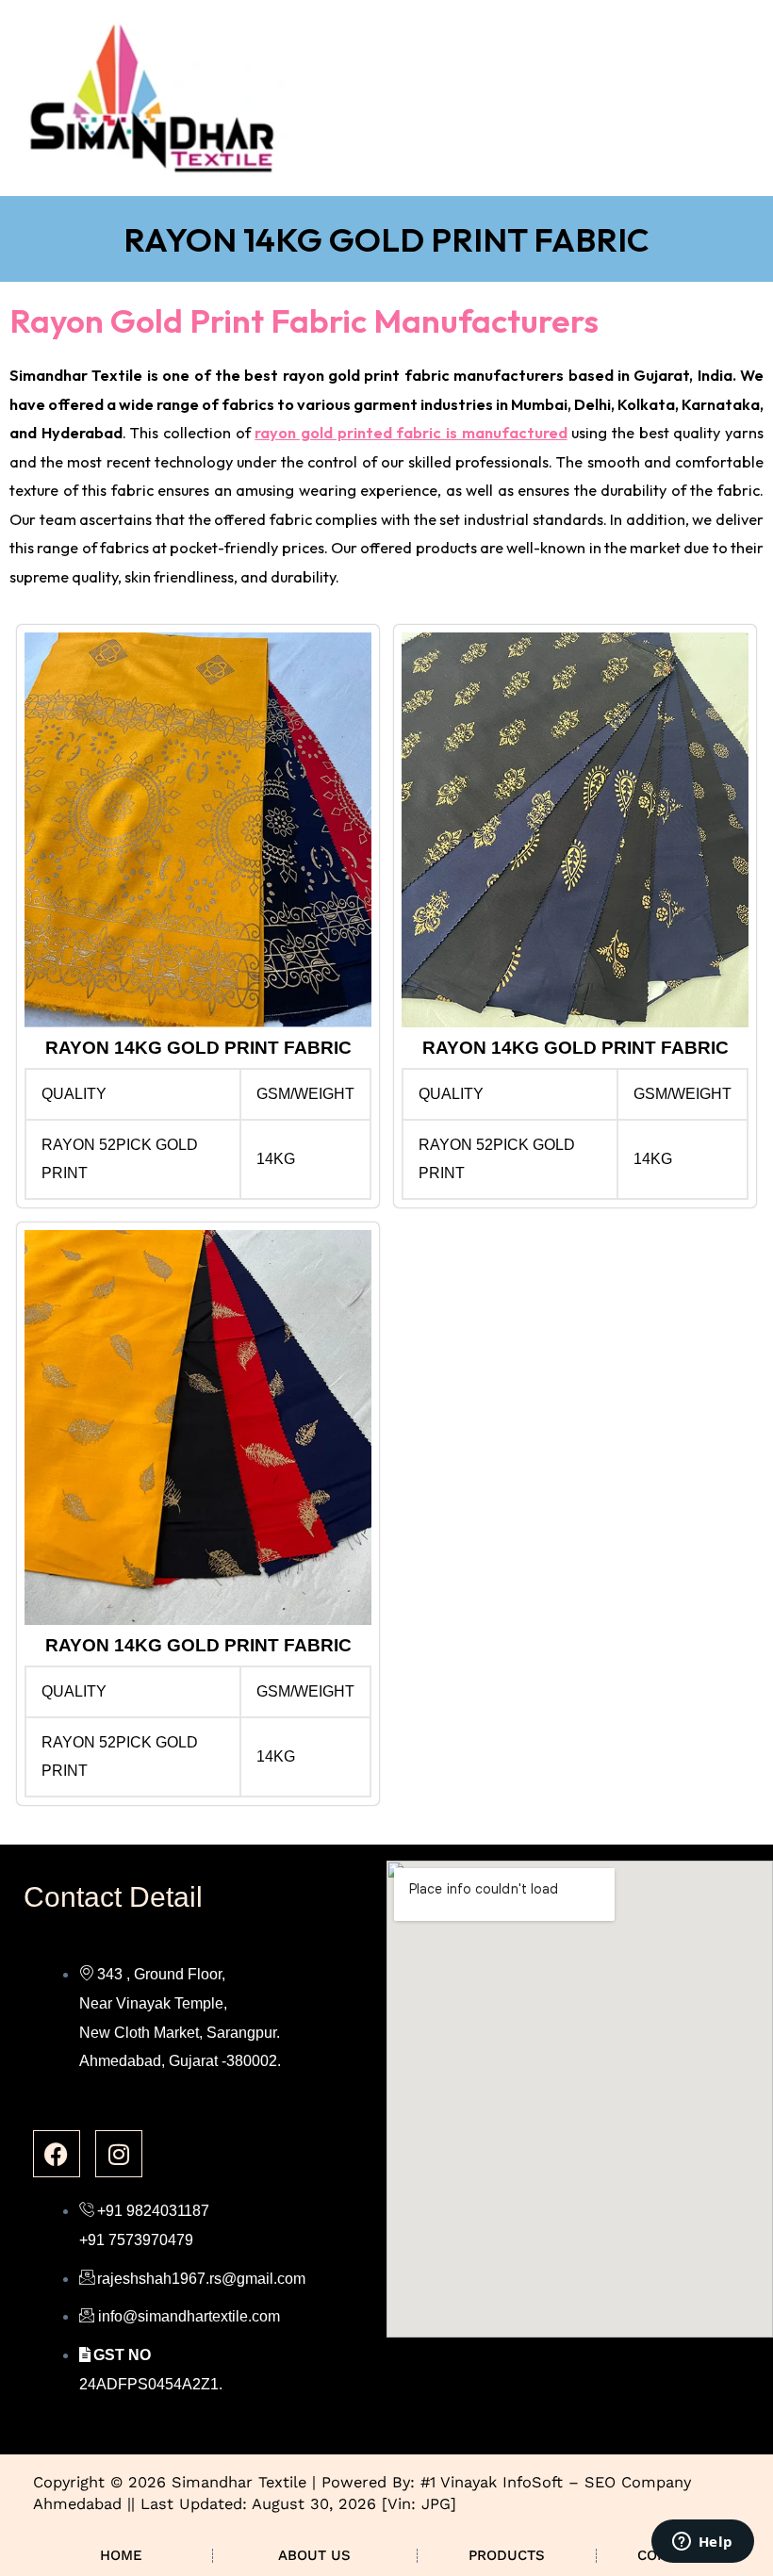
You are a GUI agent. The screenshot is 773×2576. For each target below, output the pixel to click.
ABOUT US (314, 2555)
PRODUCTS (507, 2555)
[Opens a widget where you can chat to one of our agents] (702, 2543)
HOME (121, 2555)
